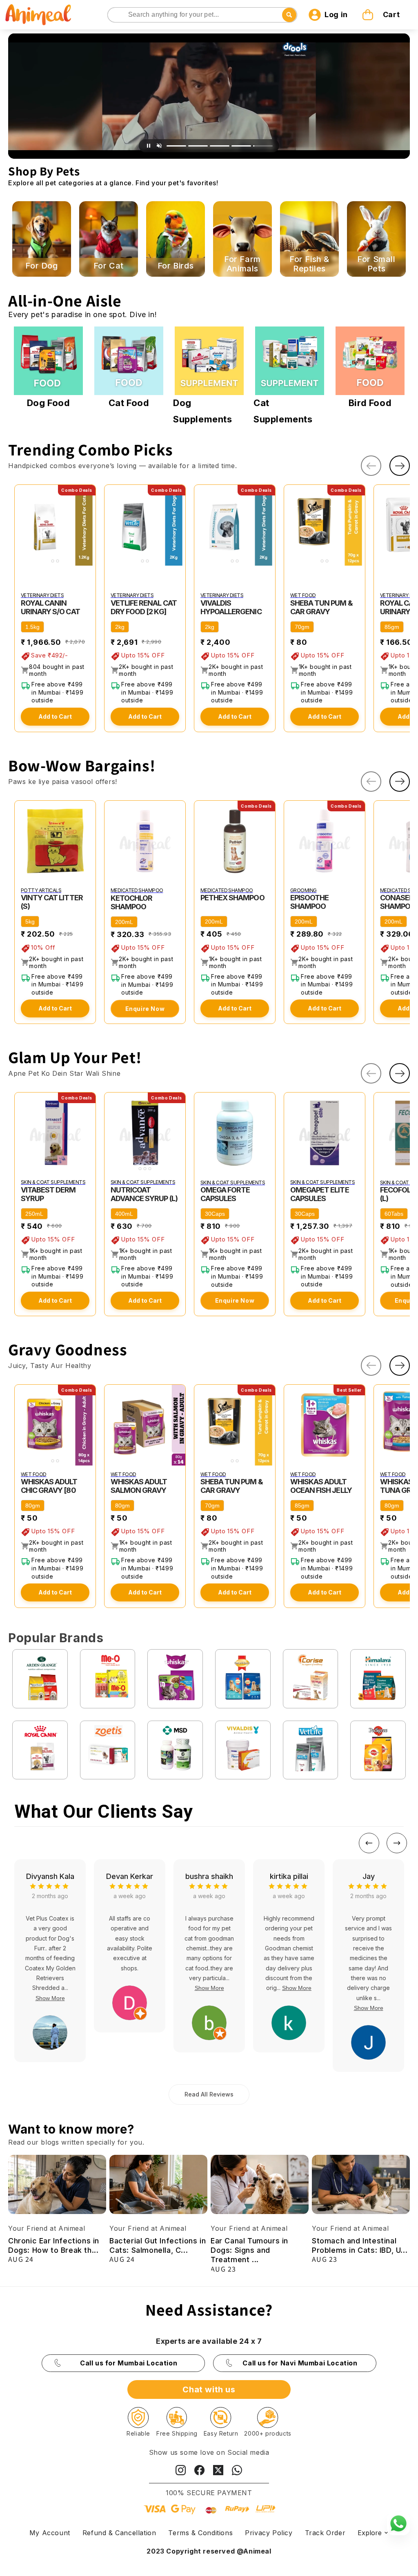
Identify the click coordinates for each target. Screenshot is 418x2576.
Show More (50, 1988)
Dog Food (49, 403)
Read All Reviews (209, 2094)
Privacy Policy (269, 2533)
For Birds (176, 266)
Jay (209, 1876)
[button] (382, 15)
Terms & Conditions (200, 2533)
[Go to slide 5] (263, 146)
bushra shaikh (50, 1876)
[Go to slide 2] (198, 146)
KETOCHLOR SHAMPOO (131, 902)
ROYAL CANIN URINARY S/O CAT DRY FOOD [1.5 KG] (51, 612)
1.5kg (32, 627)
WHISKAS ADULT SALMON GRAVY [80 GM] (139, 1490)
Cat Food (129, 403)
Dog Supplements (203, 411)
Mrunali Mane (289, 1876)
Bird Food (370, 403)
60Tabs (394, 1214)
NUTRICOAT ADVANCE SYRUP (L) (144, 1194)
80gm (33, 1506)
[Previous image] (22, 525)
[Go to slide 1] (176, 146)
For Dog (41, 266)
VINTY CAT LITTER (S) (52, 902)
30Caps (215, 1214)
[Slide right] (400, 466)
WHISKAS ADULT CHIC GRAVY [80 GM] (49, 1490)
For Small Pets (376, 264)
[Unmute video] (159, 146)
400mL (124, 1214)
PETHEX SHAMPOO (232, 898)
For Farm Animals (242, 264)
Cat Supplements (283, 411)
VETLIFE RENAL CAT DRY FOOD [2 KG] (144, 607)
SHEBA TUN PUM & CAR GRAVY (321, 607)
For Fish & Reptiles (309, 264)
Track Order (325, 2533)
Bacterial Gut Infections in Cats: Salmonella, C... (158, 2245)
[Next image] (88, 525)
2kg (120, 627)
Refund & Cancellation (119, 2533)
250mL (34, 1214)
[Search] (115, 15)
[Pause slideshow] (149, 146)
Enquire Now (145, 1009)
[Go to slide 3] (220, 146)
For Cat (109, 266)
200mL (124, 922)
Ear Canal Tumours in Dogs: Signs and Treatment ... (249, 2250)
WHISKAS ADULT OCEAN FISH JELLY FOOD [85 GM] (321, 1490)
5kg (30, 922)
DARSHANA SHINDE (369, 1881)
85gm (392, 627)
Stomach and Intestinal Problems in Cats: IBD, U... (360, 2245)
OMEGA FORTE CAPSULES (225, 1194)
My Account (50, 2533)
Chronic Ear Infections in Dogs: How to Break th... (54, 2245)
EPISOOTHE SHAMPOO (309, 902)
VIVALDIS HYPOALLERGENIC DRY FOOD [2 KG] (231, 612)
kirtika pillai (130, 1876)
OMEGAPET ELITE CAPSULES (320, 1194)
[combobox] (202, 15)
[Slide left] (371, 466)
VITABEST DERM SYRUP (48, 1194)
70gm (302, 627)
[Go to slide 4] (241, 146)
